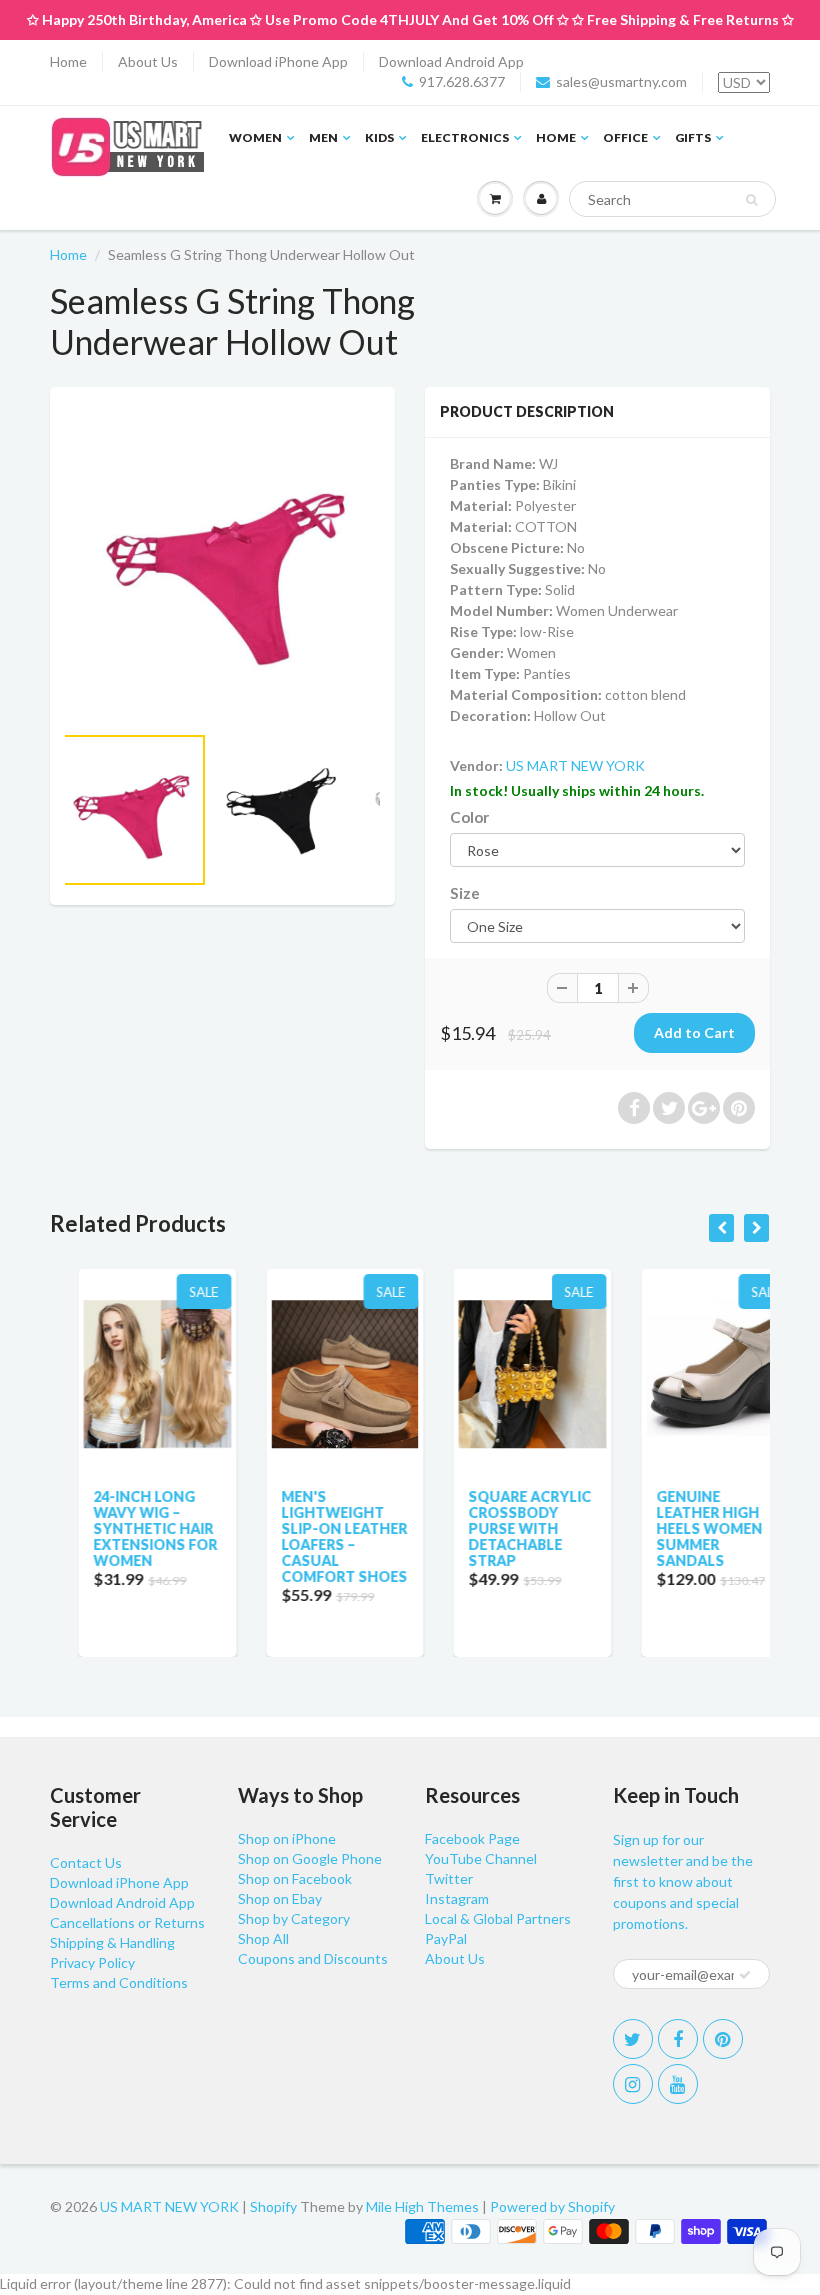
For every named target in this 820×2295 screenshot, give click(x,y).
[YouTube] (678, 2084)
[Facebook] (678, 2039)
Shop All (263, 1938)
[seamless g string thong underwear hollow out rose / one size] (222, 564)
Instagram (457, 1898)
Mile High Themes (422, 2206)
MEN (323, 137)
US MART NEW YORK (575, 765)
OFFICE (625, 137)
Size (465, 893)
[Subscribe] (745, 1975)
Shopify (273, 2206)
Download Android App (451, 61)
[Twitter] (633, 2039)
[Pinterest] (723, 2039)
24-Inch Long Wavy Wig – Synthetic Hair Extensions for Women (127, 1528)
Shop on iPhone (287, 1838)
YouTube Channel (481, 1858)
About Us (148, 61)
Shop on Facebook (295, 1878)
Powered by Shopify (552, 2206)
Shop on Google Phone (310, 1858)
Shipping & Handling (112, 1942)
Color (469, 817)
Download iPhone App (278, 61)
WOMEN (255, 137)
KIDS (379, 137)
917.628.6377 (462, 81)
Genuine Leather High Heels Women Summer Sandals (681, 1528)
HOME (556, 137)
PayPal (446, 1938)
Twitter (449, 1878)
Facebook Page (472, 1838)
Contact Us (86, 1862)
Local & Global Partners (498, 1918)
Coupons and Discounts (313, 1958)
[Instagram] (633, 2084)
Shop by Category (294, 1918)
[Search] (751, 200)
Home (68, 61)
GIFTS (693, 137)
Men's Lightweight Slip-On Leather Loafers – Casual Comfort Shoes (316, 1536)
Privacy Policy (92, 1962)
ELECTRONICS (465, 137)
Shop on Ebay (280, 1898)
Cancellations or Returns (127, 1922)
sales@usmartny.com (621, 81)
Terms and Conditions (119, 1982)
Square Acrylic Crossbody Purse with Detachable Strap (501, 1528)
